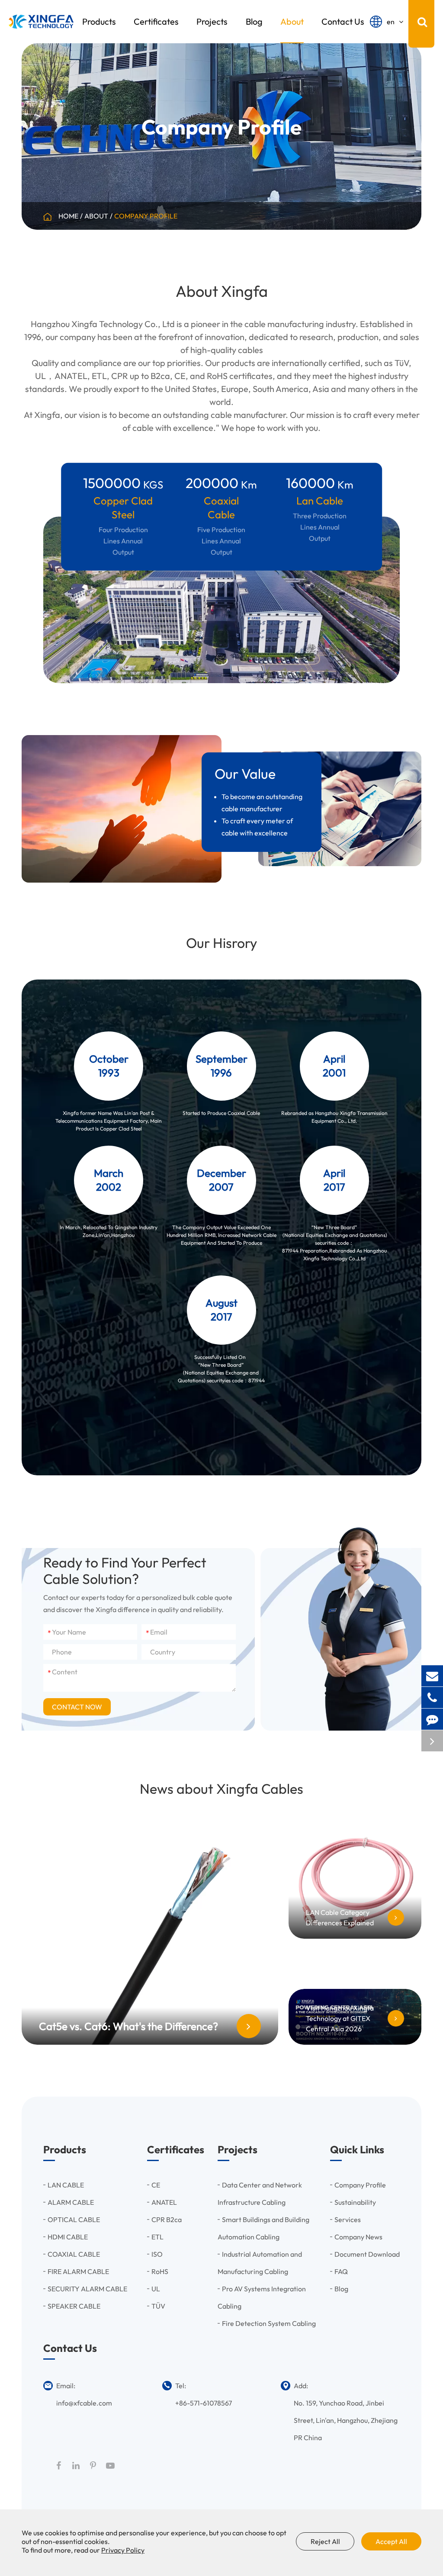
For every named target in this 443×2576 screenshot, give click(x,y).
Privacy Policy (123, 2550)
